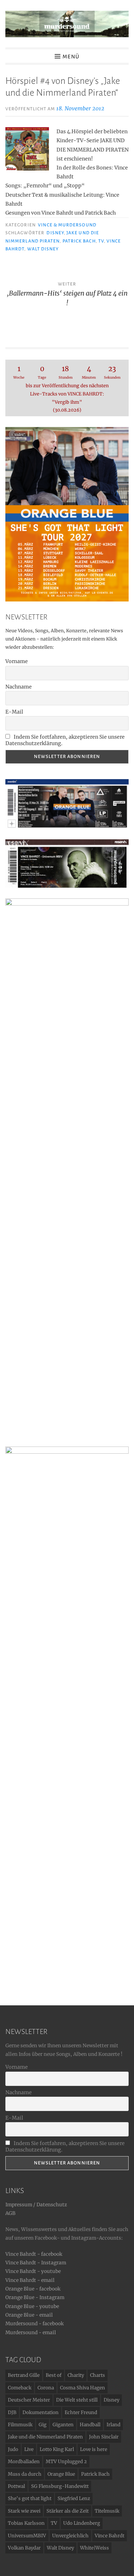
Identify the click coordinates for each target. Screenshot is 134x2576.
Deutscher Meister (29, 2400)
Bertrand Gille (24, 2375)
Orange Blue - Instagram (35, 2297)
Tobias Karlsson (26, 2523)
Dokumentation (41, 2412)
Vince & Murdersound (67, 225)
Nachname (19, 687)
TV (101, 241)
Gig (43, 2425)
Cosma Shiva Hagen (83, 2388)
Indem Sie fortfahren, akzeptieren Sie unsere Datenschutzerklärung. (65, 740)
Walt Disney (43, 249)
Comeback (20, 2388)
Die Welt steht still (77, 2400)
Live (29, 2449)
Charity (76, 2375)
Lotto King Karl (57, 2449)
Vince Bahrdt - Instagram (36, 2263)
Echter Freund (81, 2412)
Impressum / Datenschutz (36, 2205)
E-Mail (14, 712)
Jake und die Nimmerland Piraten (45, 2437)
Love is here (94, 2449)
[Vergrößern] (119, 849)
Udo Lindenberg (82, 2523)
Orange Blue (61, 2474)
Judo (13, 2449)
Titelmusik (107, 2511)
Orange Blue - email (29, 2315)
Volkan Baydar (24, 2548)
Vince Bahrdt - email (30, 2280)
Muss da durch (25, 2474)
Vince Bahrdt (110, 2536)
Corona (46, 2388)
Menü (71, 57)
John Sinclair (104, 2437)
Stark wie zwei (24, 2511)
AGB (10, 2213)
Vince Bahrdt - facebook (34, 2254)
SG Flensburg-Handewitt (60, 2486)
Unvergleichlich (70, 2536)
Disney (55, 233)
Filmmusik (20, 2425)
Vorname (17, 661)
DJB (12, 2412)
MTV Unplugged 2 (66, 2462)
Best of (54, 2375)
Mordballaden (24, 2462)
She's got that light (30, 2498)
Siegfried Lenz (74, 2498)
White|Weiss (95, 2548)
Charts (98, 2375)
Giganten (63, 2425)
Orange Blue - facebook (33, 2289)
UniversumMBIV (27, 2536)
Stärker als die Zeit (68, 2511)
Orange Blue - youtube (32, 2306)
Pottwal (16, 2486)
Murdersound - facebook (34, 2324)
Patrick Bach (79, 241)
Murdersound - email (31, 2333)
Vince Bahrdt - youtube (33, 2271)
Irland (113, 2425)
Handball (90, 2425)
